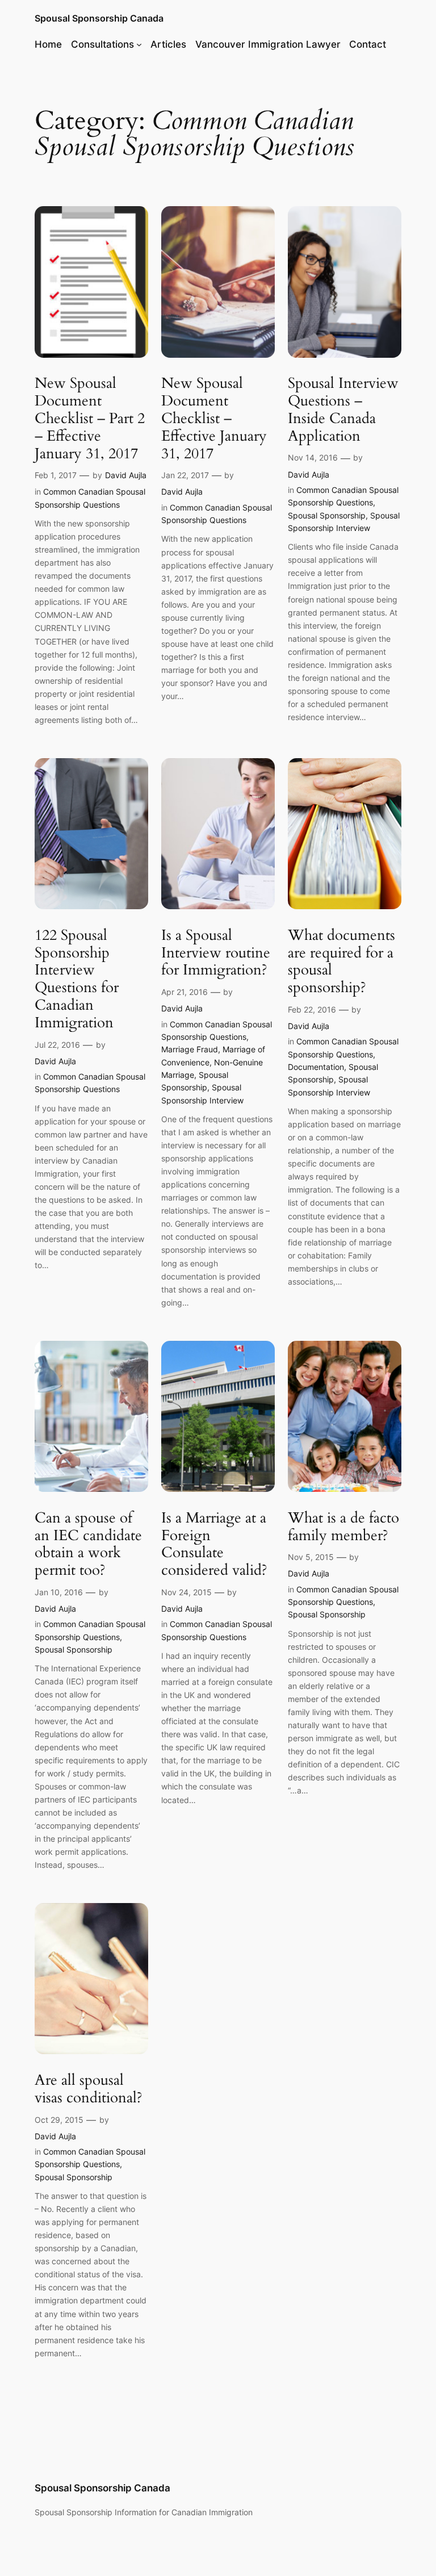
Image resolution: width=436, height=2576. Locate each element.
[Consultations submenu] (139, 44)
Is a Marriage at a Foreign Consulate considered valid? (214, 1544)
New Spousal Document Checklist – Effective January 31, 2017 (214, 419)
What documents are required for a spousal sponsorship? (341, 962)
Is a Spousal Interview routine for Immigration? (216, 953)
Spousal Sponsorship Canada (99, 18)
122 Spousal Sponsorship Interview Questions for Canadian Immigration (77, 979)
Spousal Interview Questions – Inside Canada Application (343, 410)
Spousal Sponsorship (327, 515)
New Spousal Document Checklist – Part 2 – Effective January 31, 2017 (90, 419)
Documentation (316, 1067)
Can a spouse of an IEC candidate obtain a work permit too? (88, 1544)
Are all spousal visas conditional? (89, 2089)
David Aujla (126, 475)
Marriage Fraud (190, 1049)
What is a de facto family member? (343, 1527)
